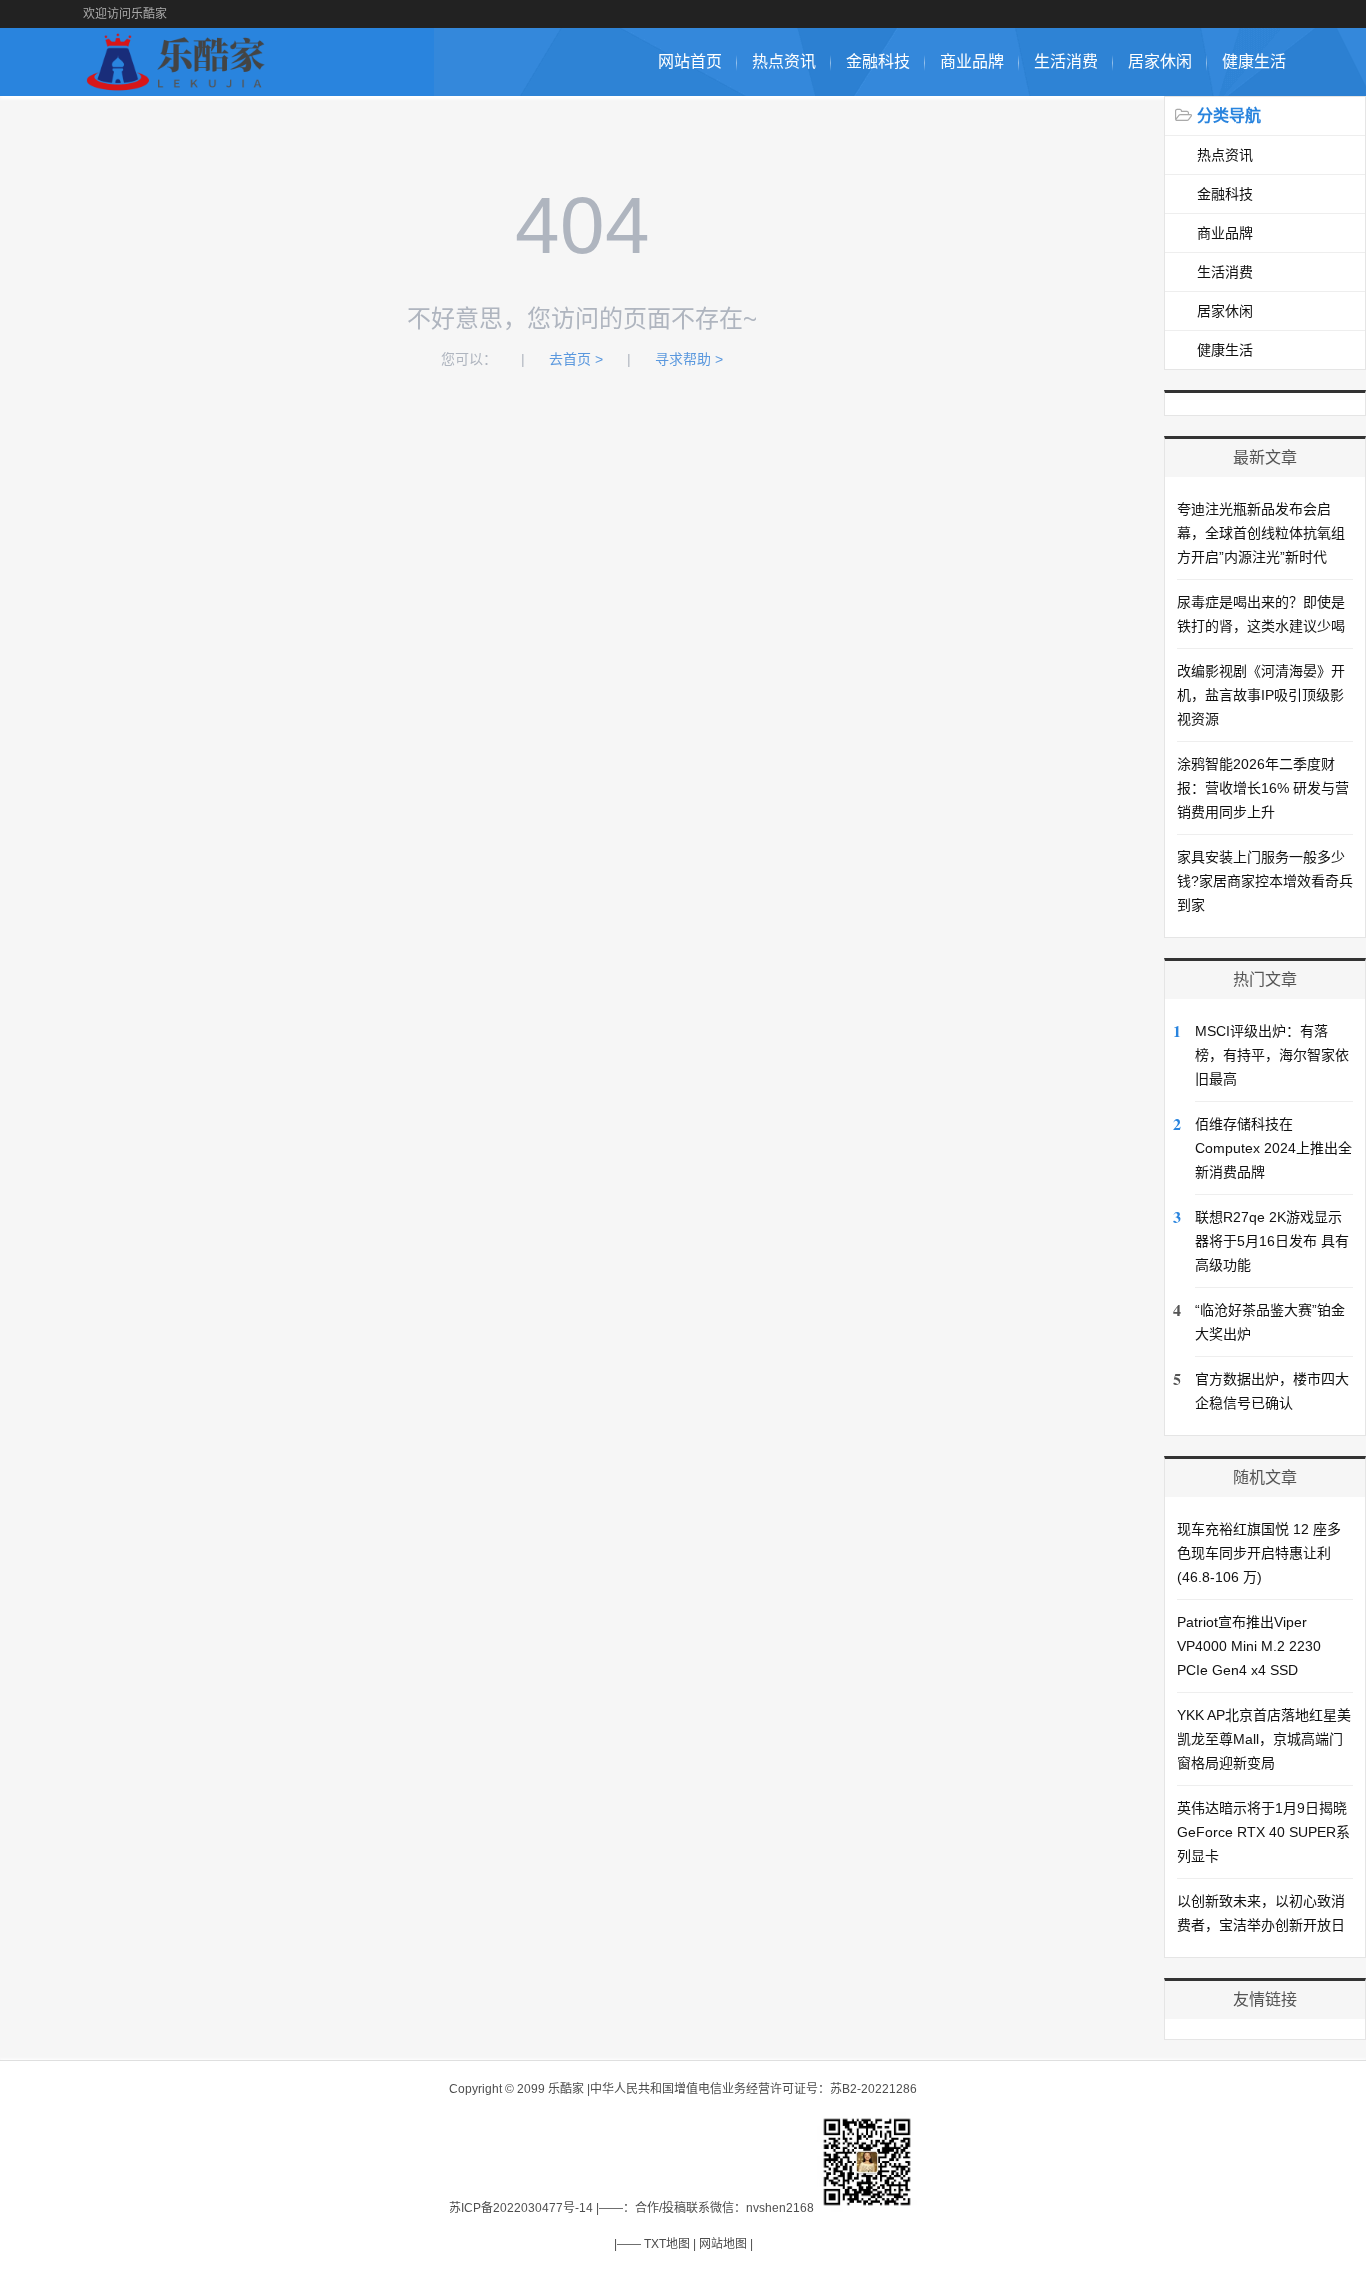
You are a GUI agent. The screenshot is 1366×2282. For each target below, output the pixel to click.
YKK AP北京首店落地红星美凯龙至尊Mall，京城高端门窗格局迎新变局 (1264, 1739)
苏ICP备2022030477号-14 (521, 2208)
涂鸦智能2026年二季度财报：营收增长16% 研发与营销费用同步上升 (1263, 788)
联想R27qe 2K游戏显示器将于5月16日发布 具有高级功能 (1272, 1241)
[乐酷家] (179, 85)
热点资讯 (784, 61)
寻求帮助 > (689, 359)
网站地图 (723, 2244)
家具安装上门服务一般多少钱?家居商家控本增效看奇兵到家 (1265, 881)
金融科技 (878, 61)
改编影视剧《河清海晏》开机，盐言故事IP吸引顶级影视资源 (1261, 695)
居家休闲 (1160, 61)
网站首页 (690, 61)
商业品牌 (972, 61)
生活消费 (1066, 61)
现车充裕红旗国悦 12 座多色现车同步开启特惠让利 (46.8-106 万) (1259, 1553)
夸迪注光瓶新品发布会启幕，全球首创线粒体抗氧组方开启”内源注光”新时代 (1261, 533)
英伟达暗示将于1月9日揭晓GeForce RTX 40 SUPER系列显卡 (1263, 1832)
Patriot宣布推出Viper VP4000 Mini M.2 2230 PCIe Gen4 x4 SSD (1249, 1646)
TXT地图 (667, 2244)
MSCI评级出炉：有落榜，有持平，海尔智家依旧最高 (1272, 1055)
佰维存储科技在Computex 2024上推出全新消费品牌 (1273, 1148)
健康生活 (1254, 61)
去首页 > (576, 359)
